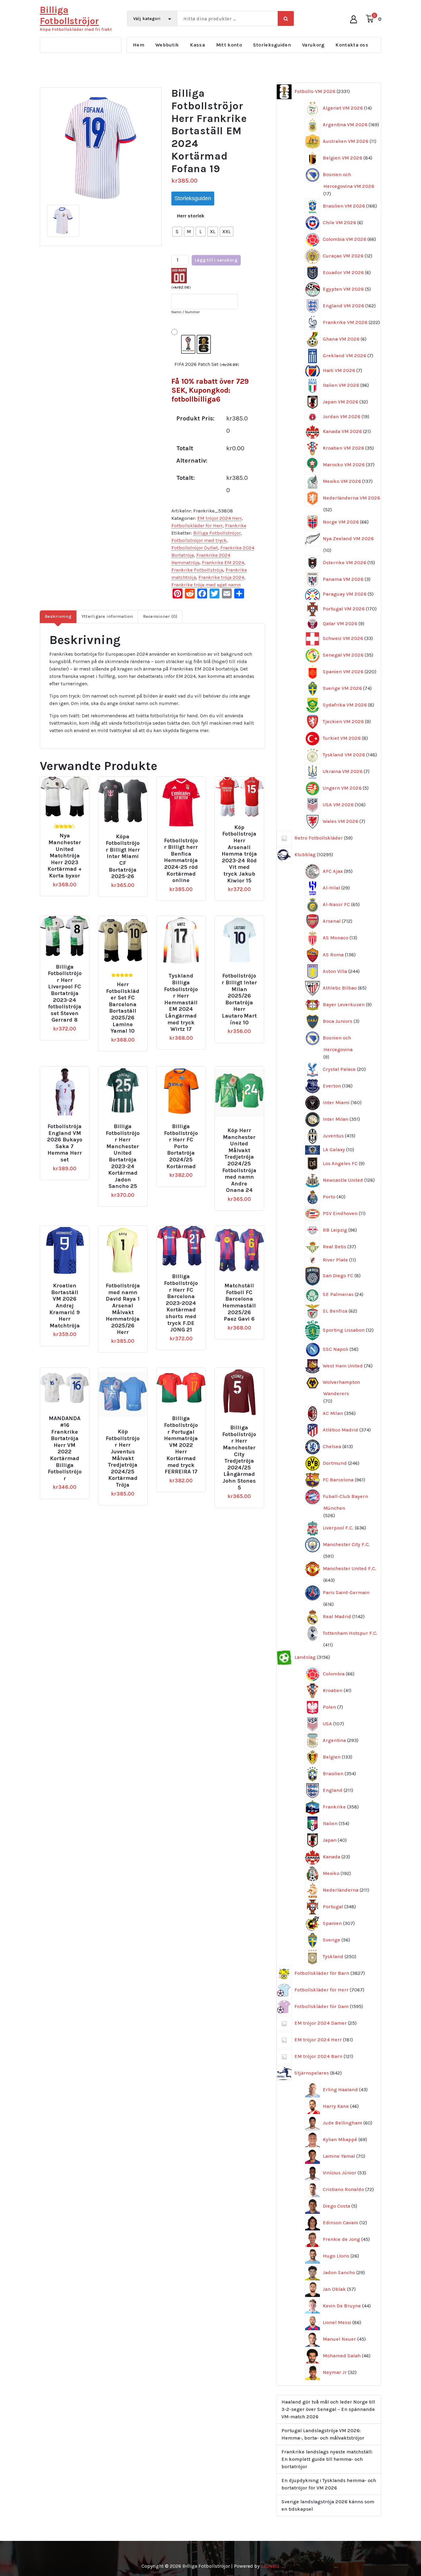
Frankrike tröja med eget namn (206, 585)
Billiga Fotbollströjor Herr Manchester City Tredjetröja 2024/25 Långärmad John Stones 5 (239, 1458)
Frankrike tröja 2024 (221, 577)
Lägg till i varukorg (216, 260)
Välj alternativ (69, 825)
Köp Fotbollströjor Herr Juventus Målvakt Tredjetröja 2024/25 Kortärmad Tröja (123, 1458)
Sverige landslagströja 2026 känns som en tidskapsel (328, 2505)
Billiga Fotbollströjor (217, 533)
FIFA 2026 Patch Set (207, 364)
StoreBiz (270, 2566)
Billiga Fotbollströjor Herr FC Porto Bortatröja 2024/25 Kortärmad (181, 1146)
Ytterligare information (107, 616)
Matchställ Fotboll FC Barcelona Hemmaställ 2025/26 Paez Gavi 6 (239, 1302)
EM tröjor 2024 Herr (219, 518)
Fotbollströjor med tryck (199, 540)
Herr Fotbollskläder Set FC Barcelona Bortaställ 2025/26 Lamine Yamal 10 (123, 1008)
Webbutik (167, 45)
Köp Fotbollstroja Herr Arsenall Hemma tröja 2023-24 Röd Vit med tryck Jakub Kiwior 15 (239, 854)
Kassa (197, 45)
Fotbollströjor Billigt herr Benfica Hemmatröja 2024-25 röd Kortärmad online (181, 861)
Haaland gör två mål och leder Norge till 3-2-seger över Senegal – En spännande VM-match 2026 (328, 2409)
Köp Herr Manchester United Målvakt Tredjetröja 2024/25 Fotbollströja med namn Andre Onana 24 (239, 1160)
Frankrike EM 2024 (223, 563)
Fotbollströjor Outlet (195, 548)
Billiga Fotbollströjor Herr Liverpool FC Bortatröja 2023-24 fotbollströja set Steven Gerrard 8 (65, 994)
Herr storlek (191, 216)
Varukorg (313, 45)
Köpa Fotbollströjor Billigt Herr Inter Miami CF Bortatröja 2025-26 (123, 857)
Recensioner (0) (160, 616)
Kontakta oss (352, 45)
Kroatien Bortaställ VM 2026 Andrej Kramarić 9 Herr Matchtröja (65, 1306)
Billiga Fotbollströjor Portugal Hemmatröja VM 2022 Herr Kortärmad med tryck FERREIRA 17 (181, 1445)
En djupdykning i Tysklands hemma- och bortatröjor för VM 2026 (329, 2484)
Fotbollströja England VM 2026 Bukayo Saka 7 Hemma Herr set (65, 1143)
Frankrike (236, 526)
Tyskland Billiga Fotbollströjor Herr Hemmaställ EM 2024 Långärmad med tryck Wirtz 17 (181, 1002)
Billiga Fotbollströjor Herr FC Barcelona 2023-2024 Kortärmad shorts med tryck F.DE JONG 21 (181, 1303)
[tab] (58, 617)
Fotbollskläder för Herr (197, 526)
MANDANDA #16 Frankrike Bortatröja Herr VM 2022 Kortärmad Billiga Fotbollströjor (65, 1448)
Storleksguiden (272, 45)
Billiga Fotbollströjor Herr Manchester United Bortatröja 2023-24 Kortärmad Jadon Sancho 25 (123, 1156)
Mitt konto (229, 45)
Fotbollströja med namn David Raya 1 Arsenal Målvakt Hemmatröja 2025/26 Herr (123, 1309)
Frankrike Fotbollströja (197, 570)
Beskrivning (58, 616)
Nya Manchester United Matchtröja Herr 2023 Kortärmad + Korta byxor (65, 856)
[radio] (177, 232)
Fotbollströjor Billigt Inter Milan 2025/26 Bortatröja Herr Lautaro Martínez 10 (239, 999)
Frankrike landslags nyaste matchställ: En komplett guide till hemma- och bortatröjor (327, 2459)
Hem (139, 45)
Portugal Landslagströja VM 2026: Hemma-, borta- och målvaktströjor (323, 2434)
